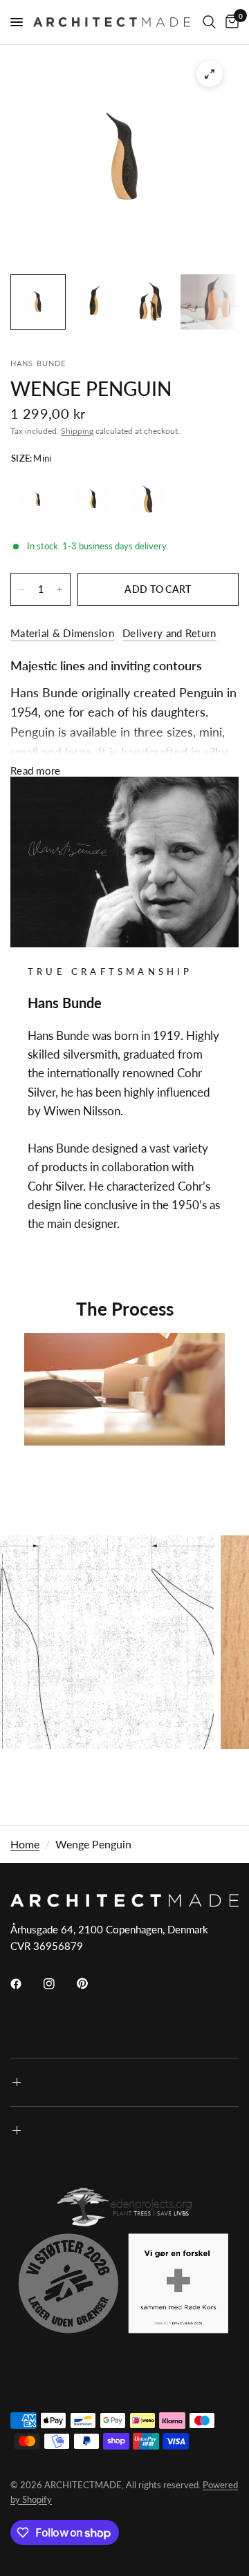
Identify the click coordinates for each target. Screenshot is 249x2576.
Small (93, 500)
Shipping (77, 431)
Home (25, 1844)
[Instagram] (59, 1984)
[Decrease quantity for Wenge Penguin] (21, 589)
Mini (38, 500)
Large (147, 500)
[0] (230, 22)
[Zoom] (210, 74)
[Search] (209, 22)
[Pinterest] (92, 1983)
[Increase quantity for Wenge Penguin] (59, 589)
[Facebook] (26, 1984)
